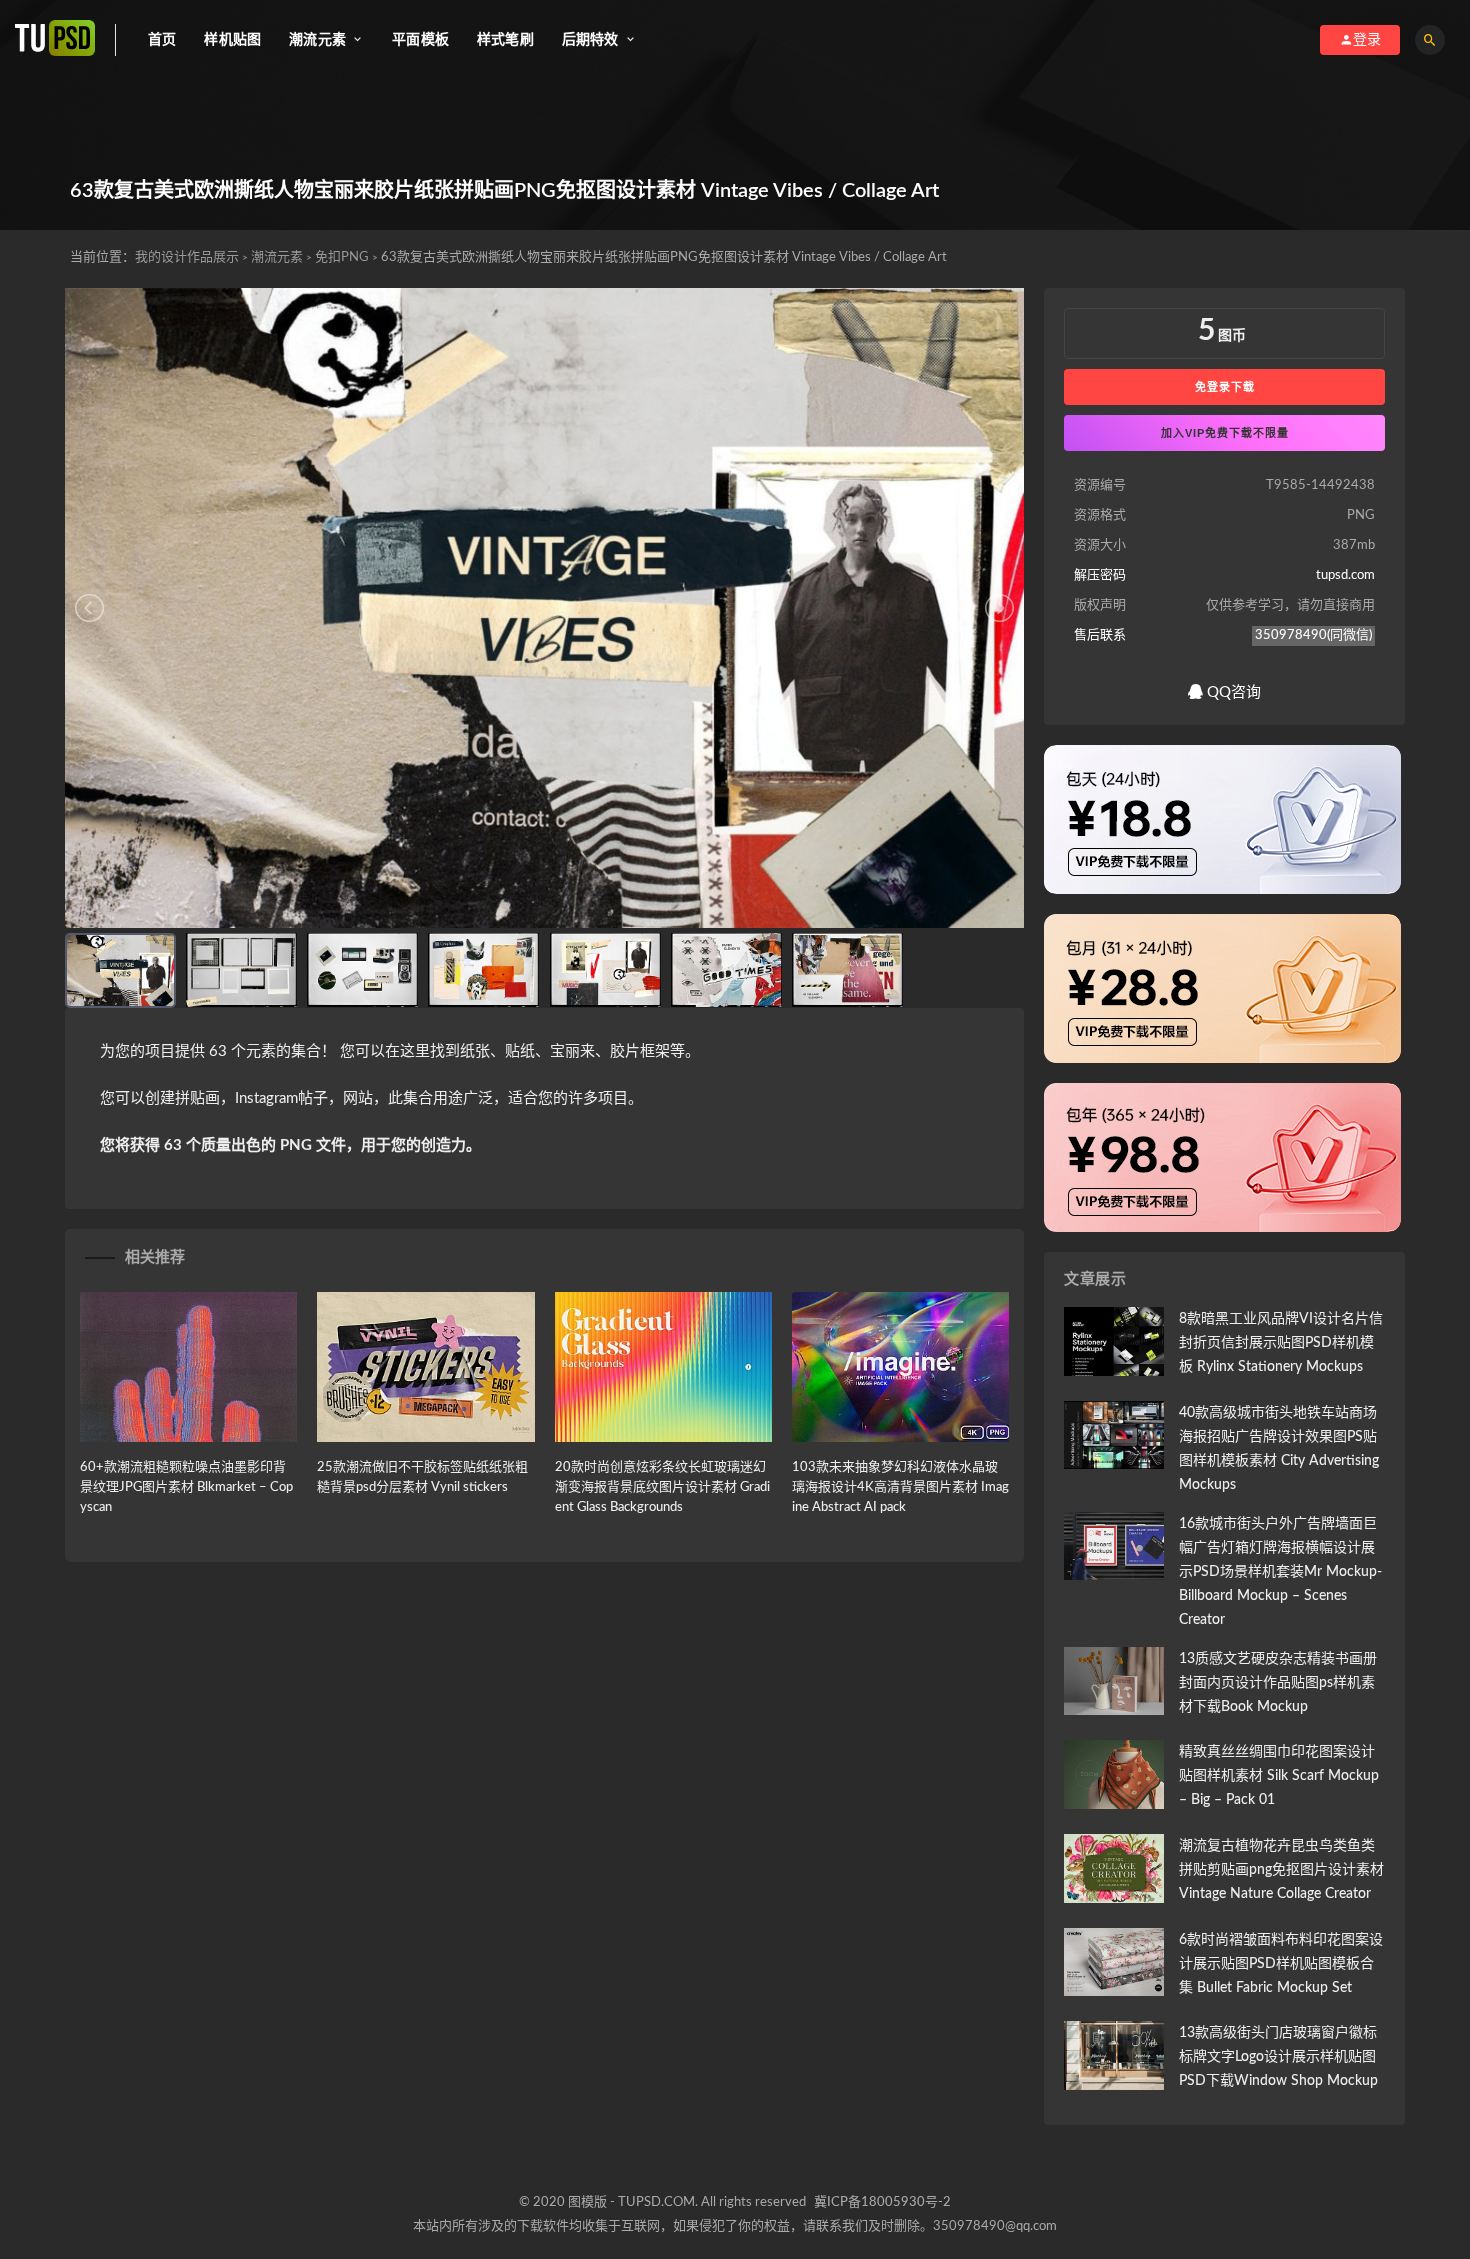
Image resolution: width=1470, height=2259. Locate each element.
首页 (162, 40)
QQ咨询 (1232, 692)
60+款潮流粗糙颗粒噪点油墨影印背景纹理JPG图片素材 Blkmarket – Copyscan (186, 1487)
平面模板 (420, 40)
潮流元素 (277, 257)
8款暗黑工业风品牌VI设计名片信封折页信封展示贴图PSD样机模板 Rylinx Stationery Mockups (1281, 1343)
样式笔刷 (505, 40)
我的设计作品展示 (187, 257)
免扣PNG (342, 257)
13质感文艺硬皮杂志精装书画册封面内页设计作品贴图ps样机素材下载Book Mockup (1278, 1683)
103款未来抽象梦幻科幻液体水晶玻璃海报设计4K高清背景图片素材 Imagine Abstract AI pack (900, 1487)
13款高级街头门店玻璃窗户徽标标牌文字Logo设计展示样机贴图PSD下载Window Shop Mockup (1278, 2057)
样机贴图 (232, 40)
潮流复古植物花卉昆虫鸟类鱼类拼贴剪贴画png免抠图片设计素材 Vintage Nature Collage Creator (1281, 1870)
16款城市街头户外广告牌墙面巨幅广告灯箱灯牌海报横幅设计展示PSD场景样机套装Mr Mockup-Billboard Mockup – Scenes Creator (1280, 1572)
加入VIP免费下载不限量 (1225, 433)
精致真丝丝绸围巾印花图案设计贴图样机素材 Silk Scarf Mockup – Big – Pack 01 (1279, 1776)
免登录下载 (1225, 387)
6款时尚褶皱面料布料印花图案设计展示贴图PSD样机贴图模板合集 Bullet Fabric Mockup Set (1281, 1964)
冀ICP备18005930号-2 (882, 2202)
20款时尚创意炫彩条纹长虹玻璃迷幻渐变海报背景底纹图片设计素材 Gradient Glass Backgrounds (662, 1487)
